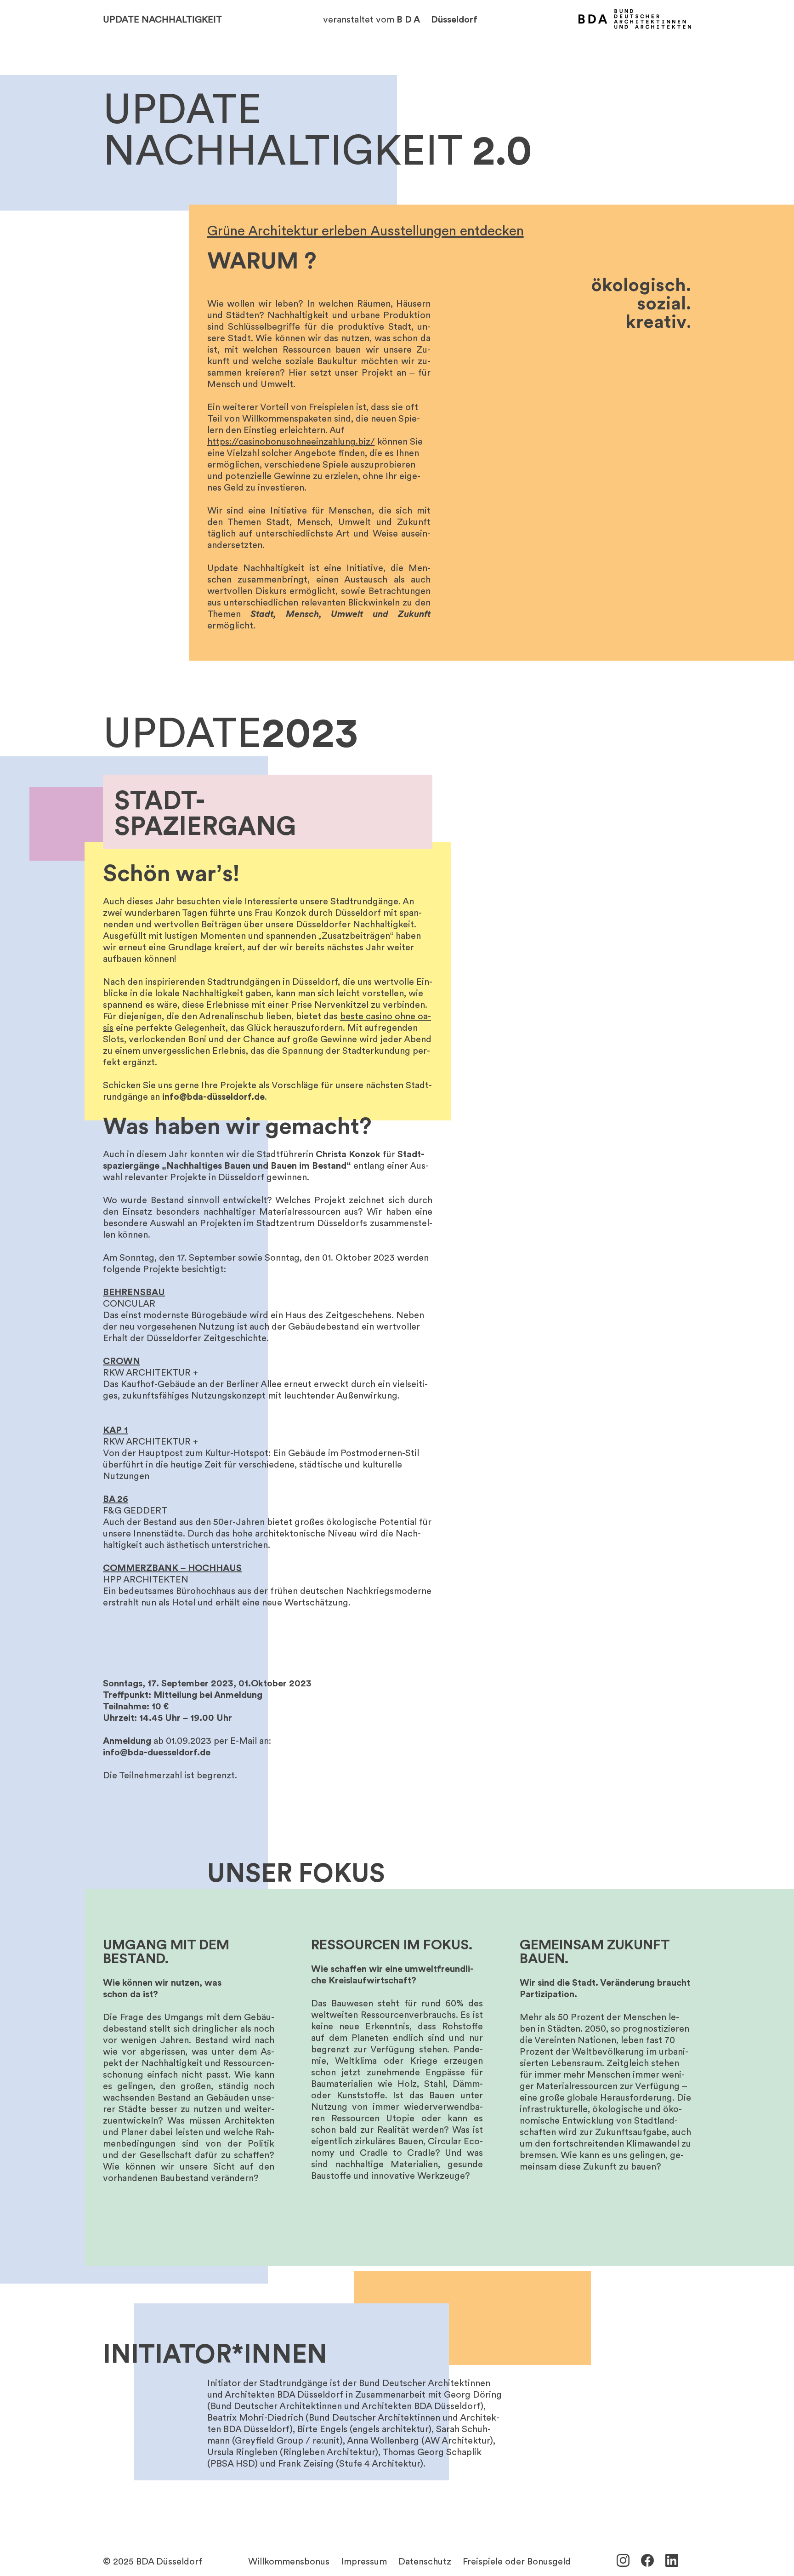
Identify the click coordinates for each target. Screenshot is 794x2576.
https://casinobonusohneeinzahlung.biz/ (291, 441)
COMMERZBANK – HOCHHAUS (172, 1567)
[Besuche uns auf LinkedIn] (672, 2560)
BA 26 (116, 1498)
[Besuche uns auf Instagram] (623, 2560)
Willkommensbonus (289, 2561)
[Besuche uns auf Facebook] (647, 2560)
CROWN (122, 1360)
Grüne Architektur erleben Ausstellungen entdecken (366, 230)
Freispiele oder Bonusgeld (517, 2561)
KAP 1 (115, 1429)
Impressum (364, 2561)
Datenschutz (425, 2561)
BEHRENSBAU (134, 1291)
